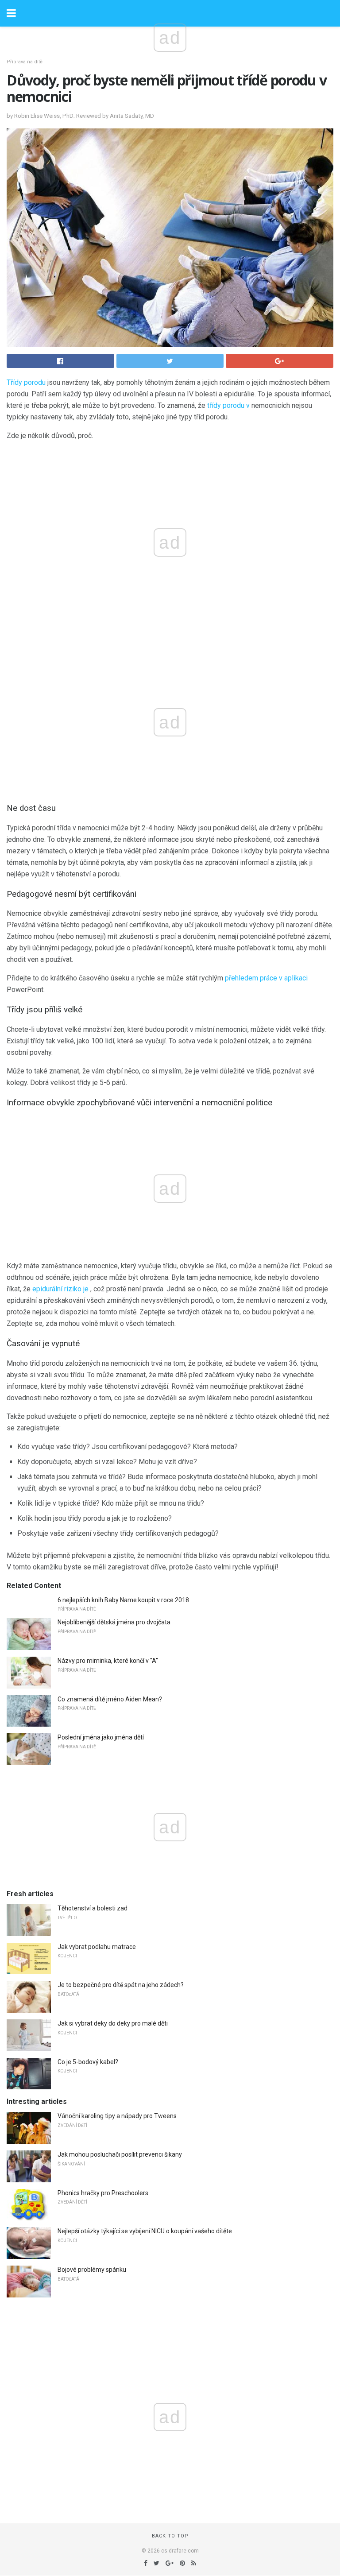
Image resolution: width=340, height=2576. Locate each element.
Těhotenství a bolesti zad (93, 1908)
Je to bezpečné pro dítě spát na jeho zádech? (121, 1985)
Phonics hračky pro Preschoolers (103, 2193)
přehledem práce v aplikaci (266, 978)
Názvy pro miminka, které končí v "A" (108, 1661)
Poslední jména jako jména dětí (101, 1737)
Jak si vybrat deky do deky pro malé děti (113, 2023)
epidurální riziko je (60, 1289)
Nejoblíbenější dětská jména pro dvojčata (114, 1622)
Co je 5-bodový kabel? (88, 2062)
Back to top (170, 2536)
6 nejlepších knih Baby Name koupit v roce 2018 (123, 1600)
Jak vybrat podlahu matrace (97, 1947)
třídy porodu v (228, 405)
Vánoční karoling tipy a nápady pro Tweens (117, 2116)
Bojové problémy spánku (92, 2270)
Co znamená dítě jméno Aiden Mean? (110, 1699)
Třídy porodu (26, 382)
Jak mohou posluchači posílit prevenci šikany (120, 2154)
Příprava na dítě (25, 62)
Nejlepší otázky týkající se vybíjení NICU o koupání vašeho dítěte (145, 2231)
